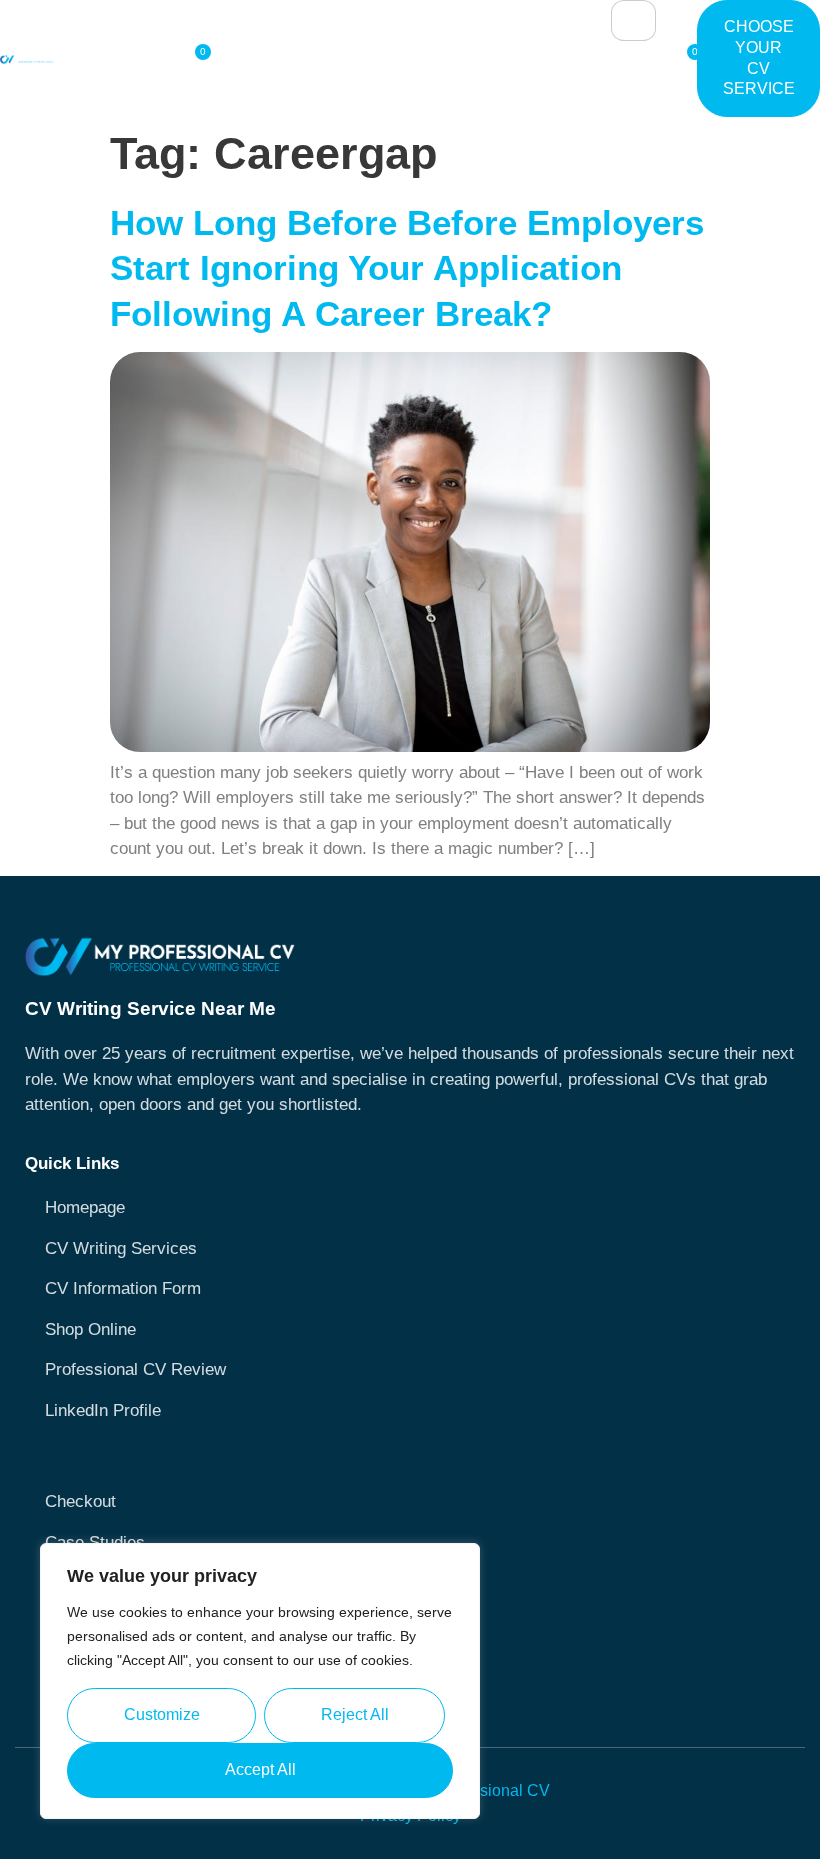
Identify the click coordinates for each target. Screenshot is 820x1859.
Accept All (260, 1769)
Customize (162, 1714)
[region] (260, 1681)
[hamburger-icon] (633, 20)
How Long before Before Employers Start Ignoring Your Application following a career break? (407, 268)
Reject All (355, 1714)
